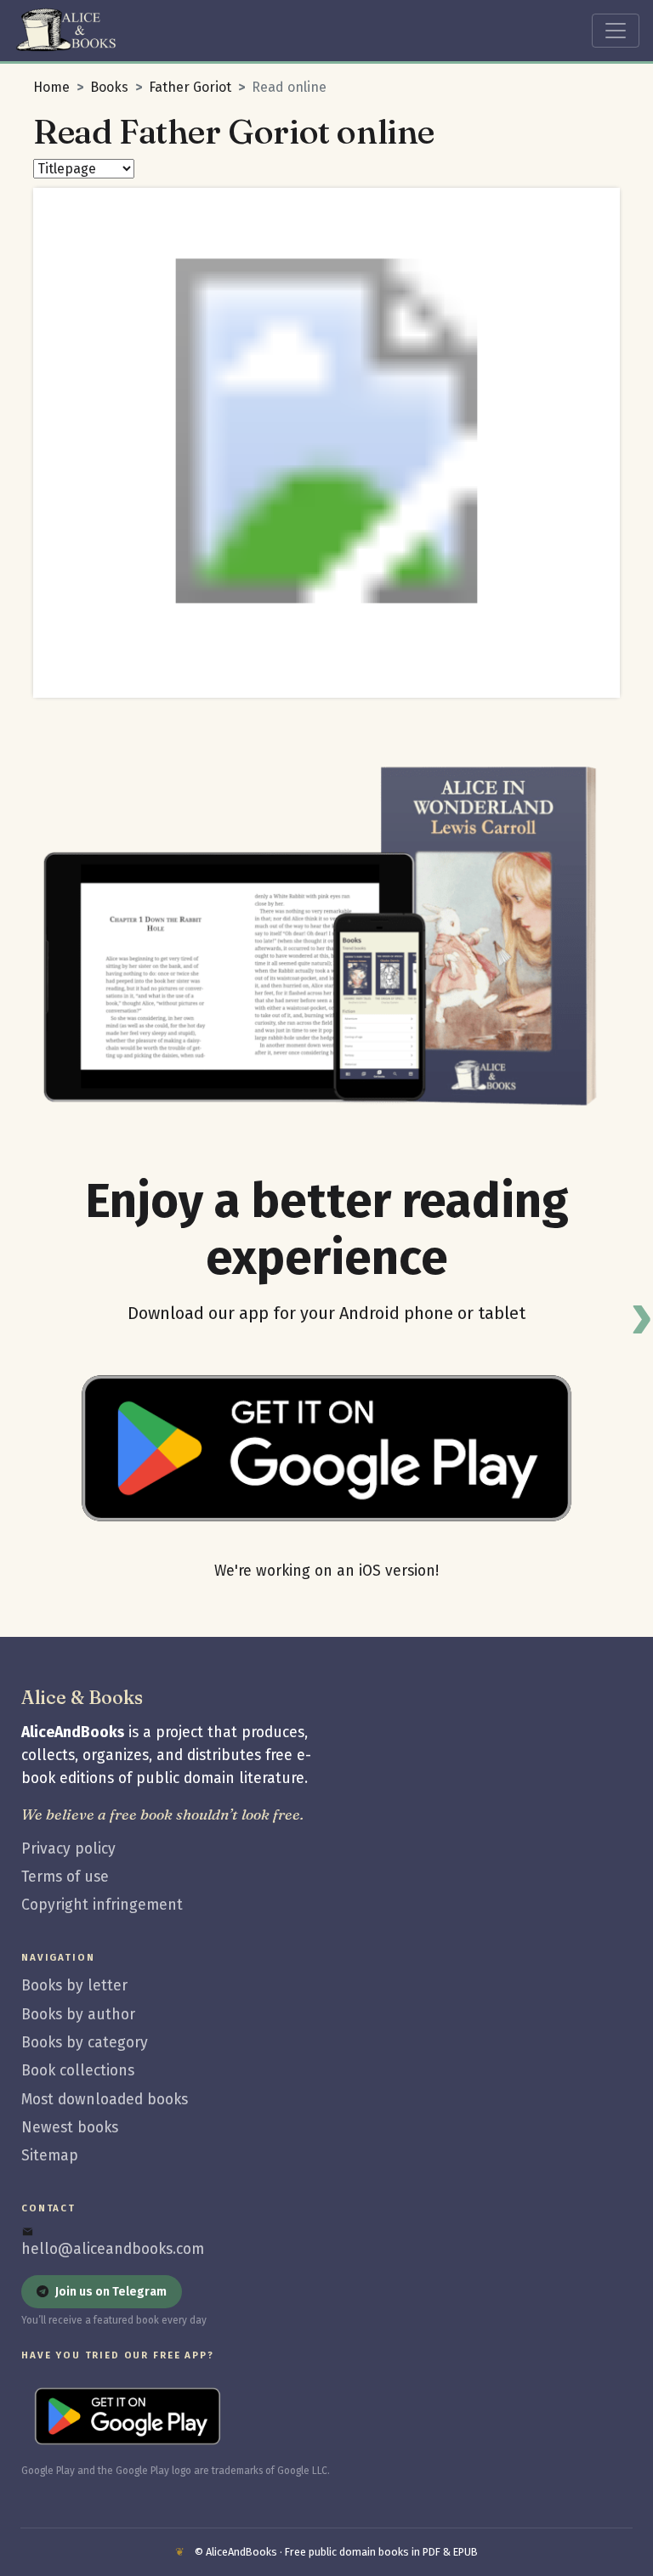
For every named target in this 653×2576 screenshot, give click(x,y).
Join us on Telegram (111, 2292)
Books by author (78, 2015)
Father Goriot (190, 87)
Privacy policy (68, 1849)
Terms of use (65, 1877)
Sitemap (50, 2156)
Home (51, 87)
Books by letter (74, 1986)
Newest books (70, 2128)
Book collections (78, 2071)
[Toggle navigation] (616, 31)
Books (109, 87)
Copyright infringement (102, 1905)
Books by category (85, 2043)
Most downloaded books (105, 2100)
